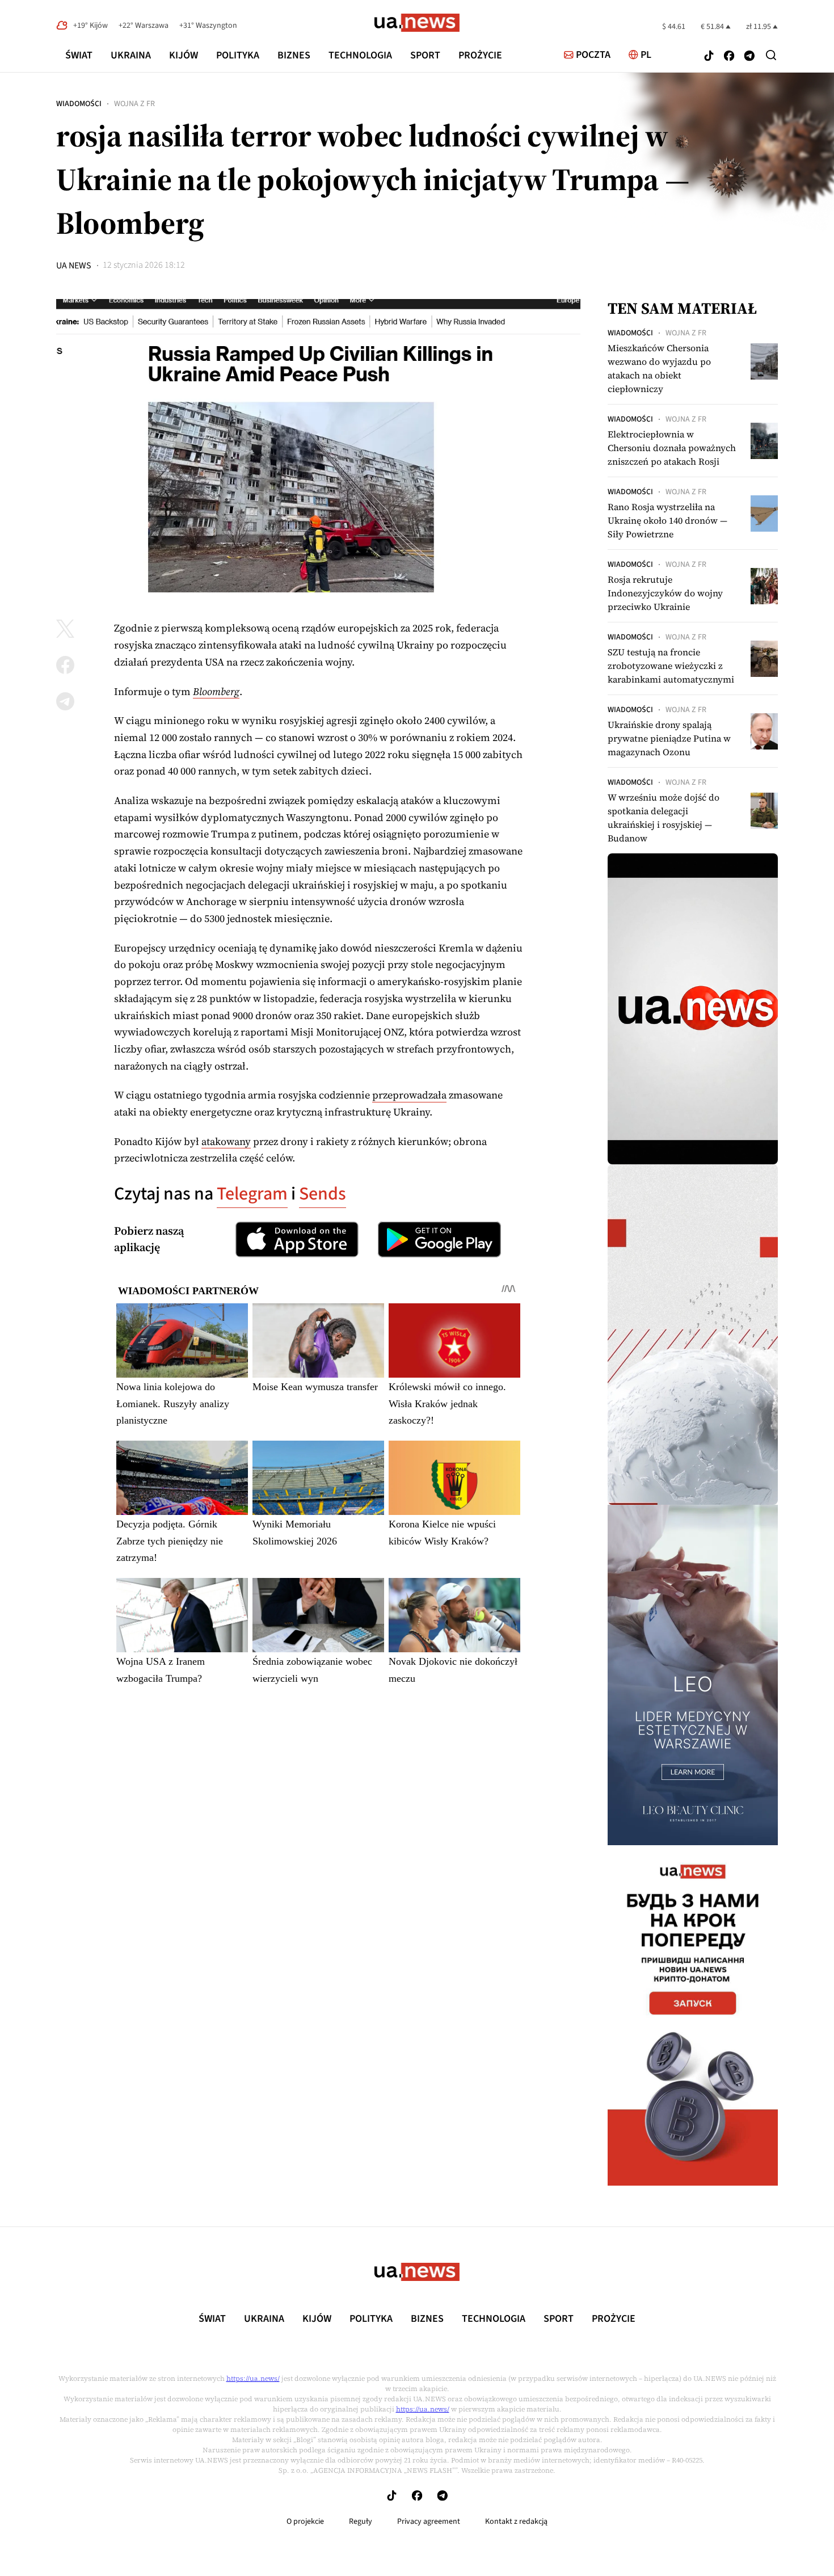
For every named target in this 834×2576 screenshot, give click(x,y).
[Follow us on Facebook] (729, 57)
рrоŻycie (480, 55)
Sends (323, 1194)
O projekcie (305, 2522)
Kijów (184, 55)
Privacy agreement (429, 2522)
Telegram (252, 1194)
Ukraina (131, 55)
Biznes (294, 55)
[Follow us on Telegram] (749, 57)
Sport (425, 55)
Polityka (238, 55)
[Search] (771, 55)
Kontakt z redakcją (516, 2522)
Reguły (361, 2522)
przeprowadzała (409, 1095)
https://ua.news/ (253, 2379)
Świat (79, 55)
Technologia (360, 55)
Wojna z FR (134, 104)
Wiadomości (79, 104)
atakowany (226, 1141)
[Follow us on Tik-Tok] (709, 57)
